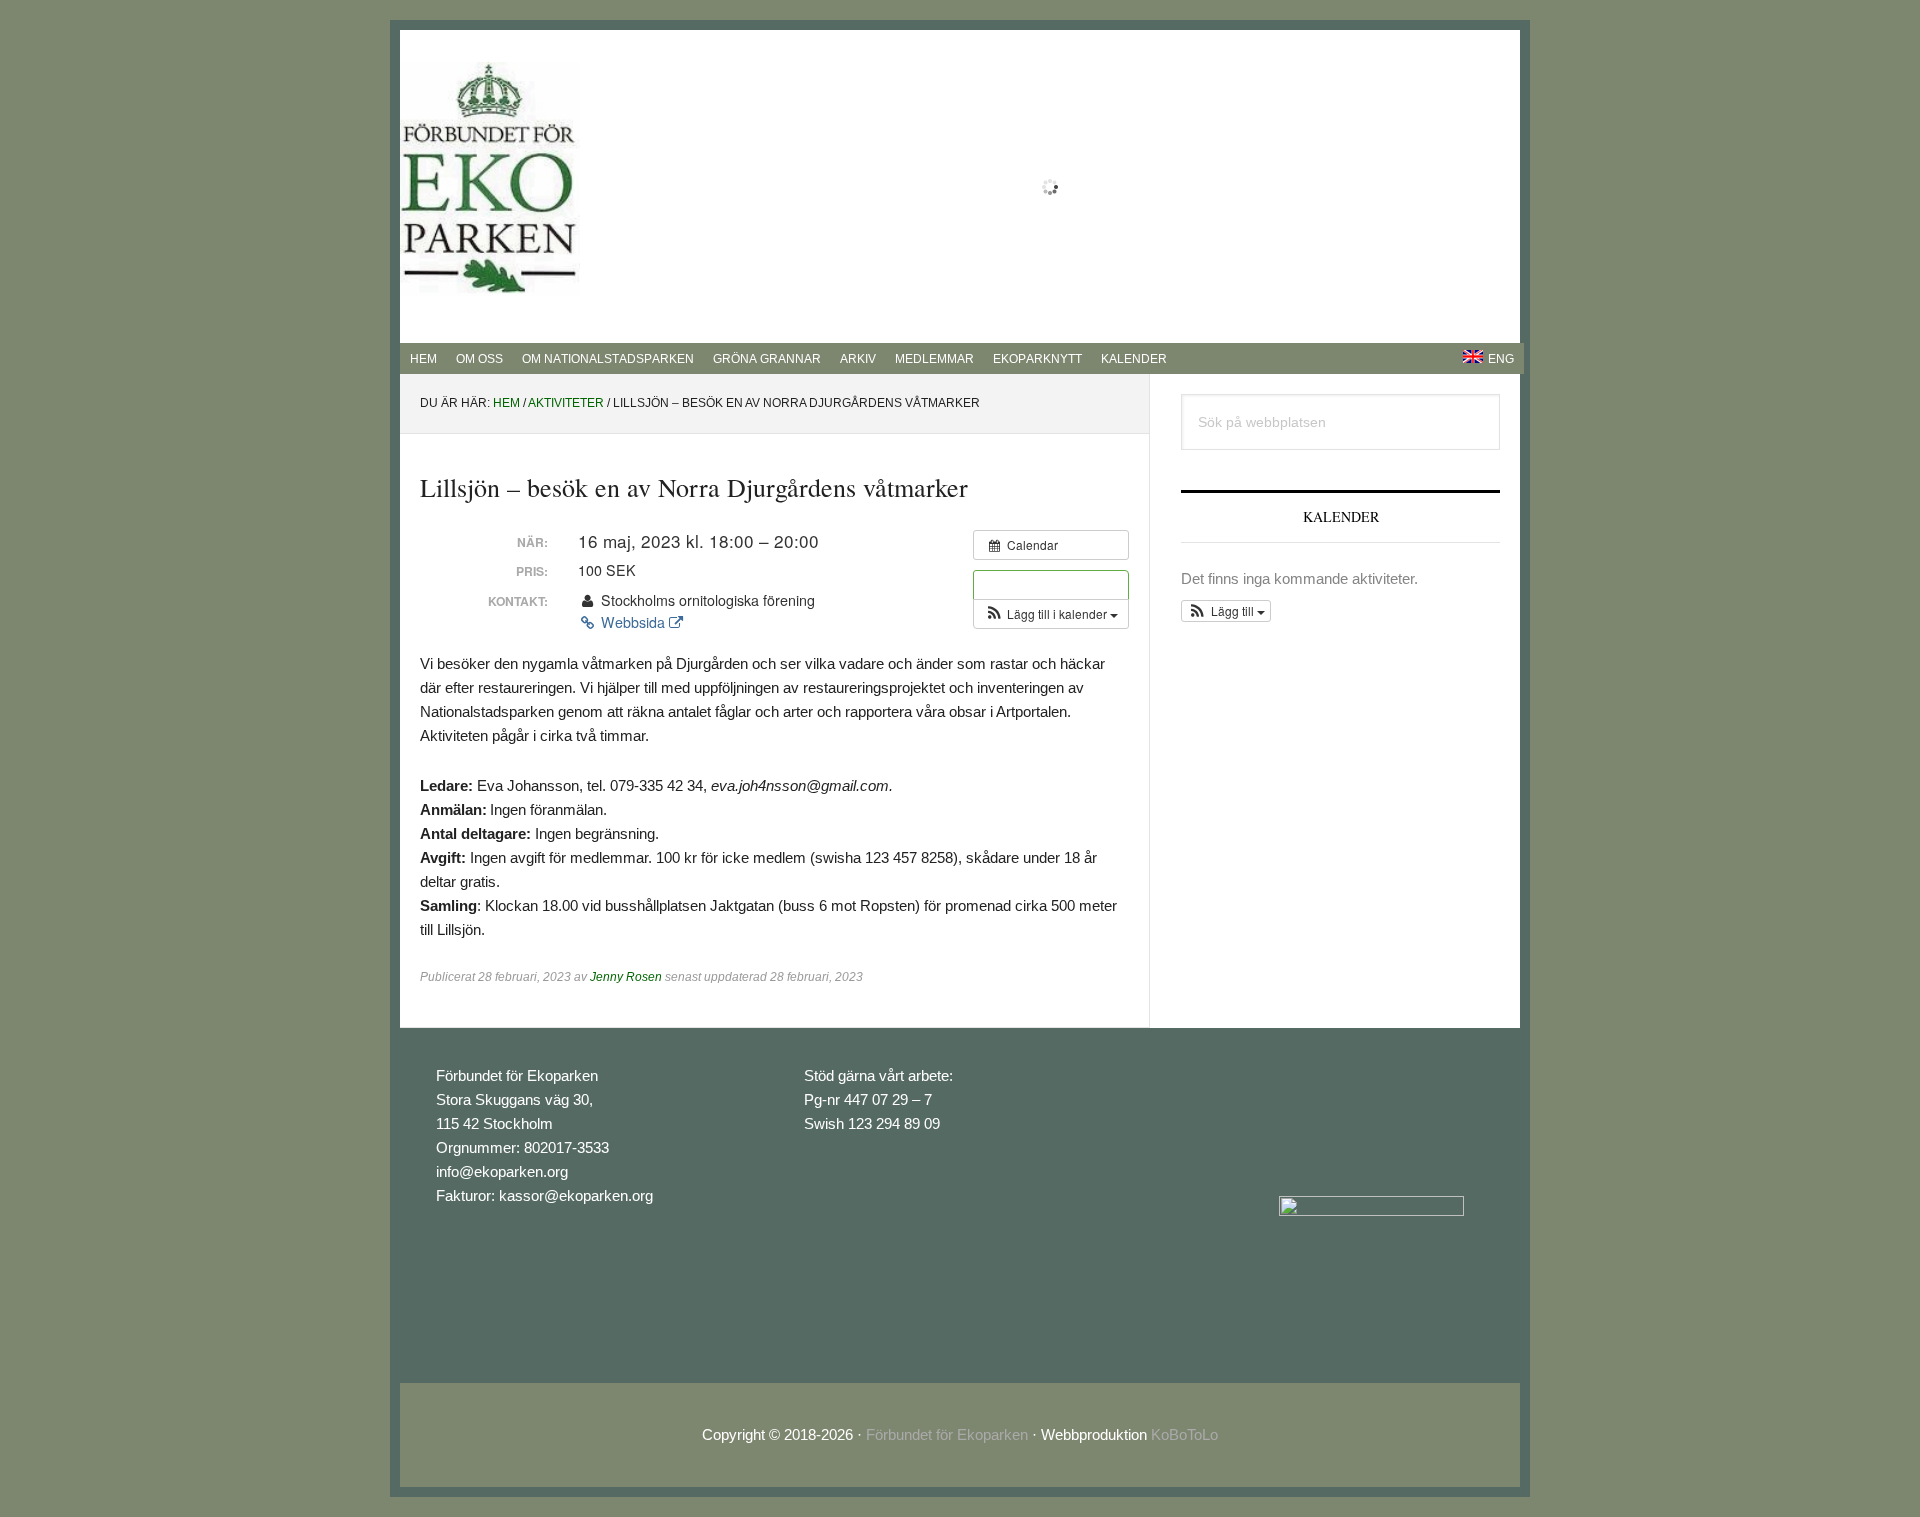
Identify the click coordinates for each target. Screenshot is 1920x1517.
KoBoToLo (1184, 1434)
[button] (1051, 614)
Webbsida (633, 622)
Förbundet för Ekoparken (947, 1434)
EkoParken (490, 179)
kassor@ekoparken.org (576, 1195)
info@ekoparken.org (502, 1171)
